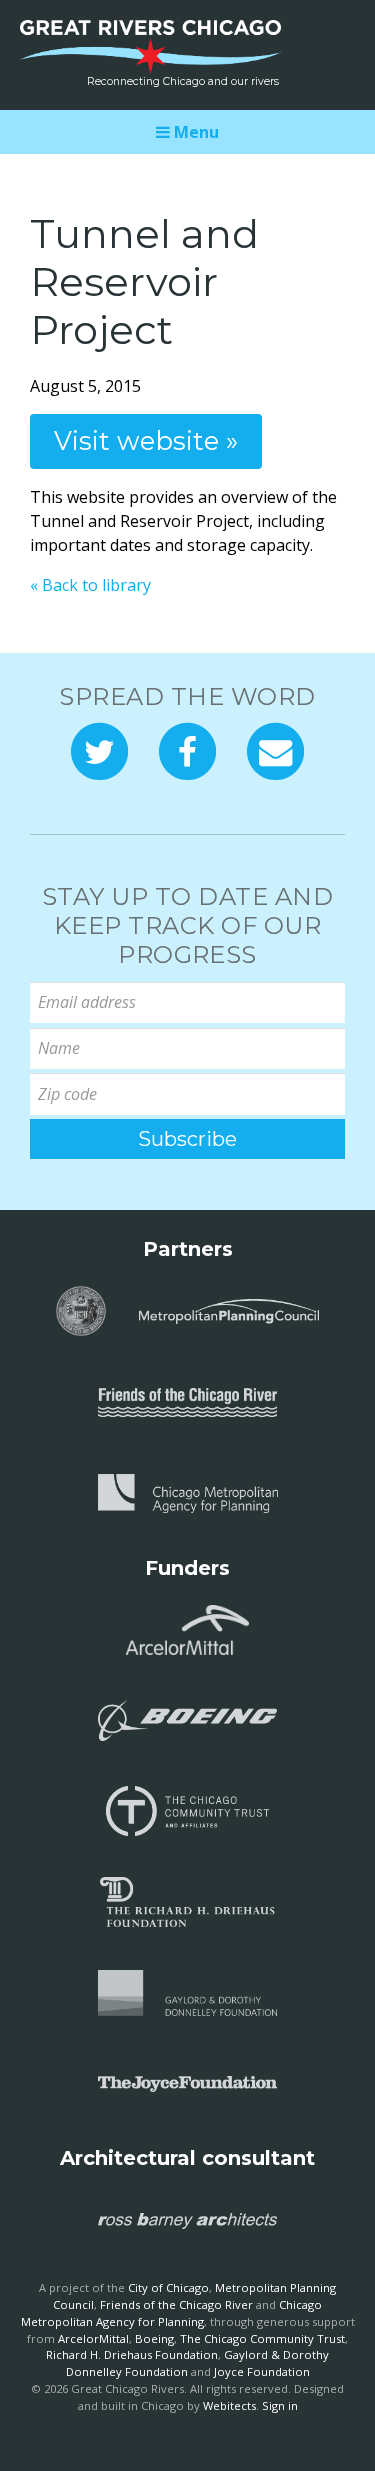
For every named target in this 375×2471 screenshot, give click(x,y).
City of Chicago (168, 2287)
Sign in (280, 2405)
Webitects (229, 2405)
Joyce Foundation (262, 2371)
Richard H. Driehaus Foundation (132, 2354)
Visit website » (146, 440)
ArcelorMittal (93, 2338)
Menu (194, 132)
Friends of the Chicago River (176, 2304)
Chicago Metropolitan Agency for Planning (172, 2313)
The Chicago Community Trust (262, 2338)
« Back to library (90, 585)
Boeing (154, 2338)
